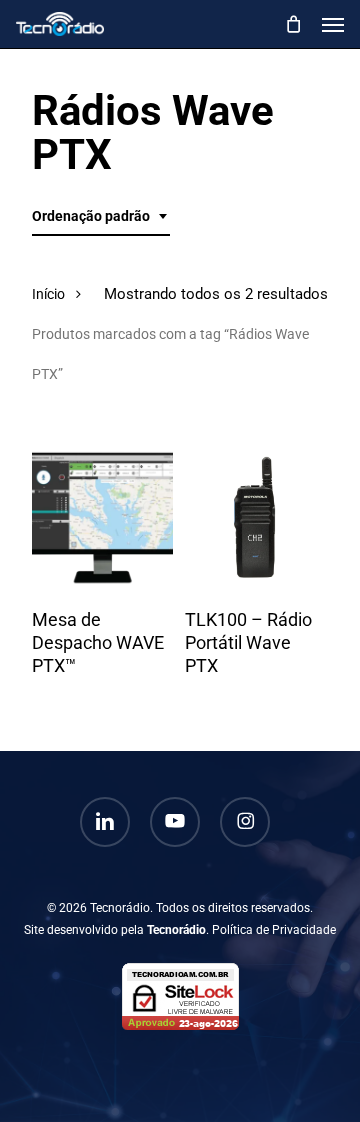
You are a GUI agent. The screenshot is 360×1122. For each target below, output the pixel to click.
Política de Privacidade (274, 930)
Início (48, 294)
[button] (333, 24)
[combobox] (101, 216)
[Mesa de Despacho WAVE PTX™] (102, 517)
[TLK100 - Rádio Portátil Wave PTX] (255, 517)
